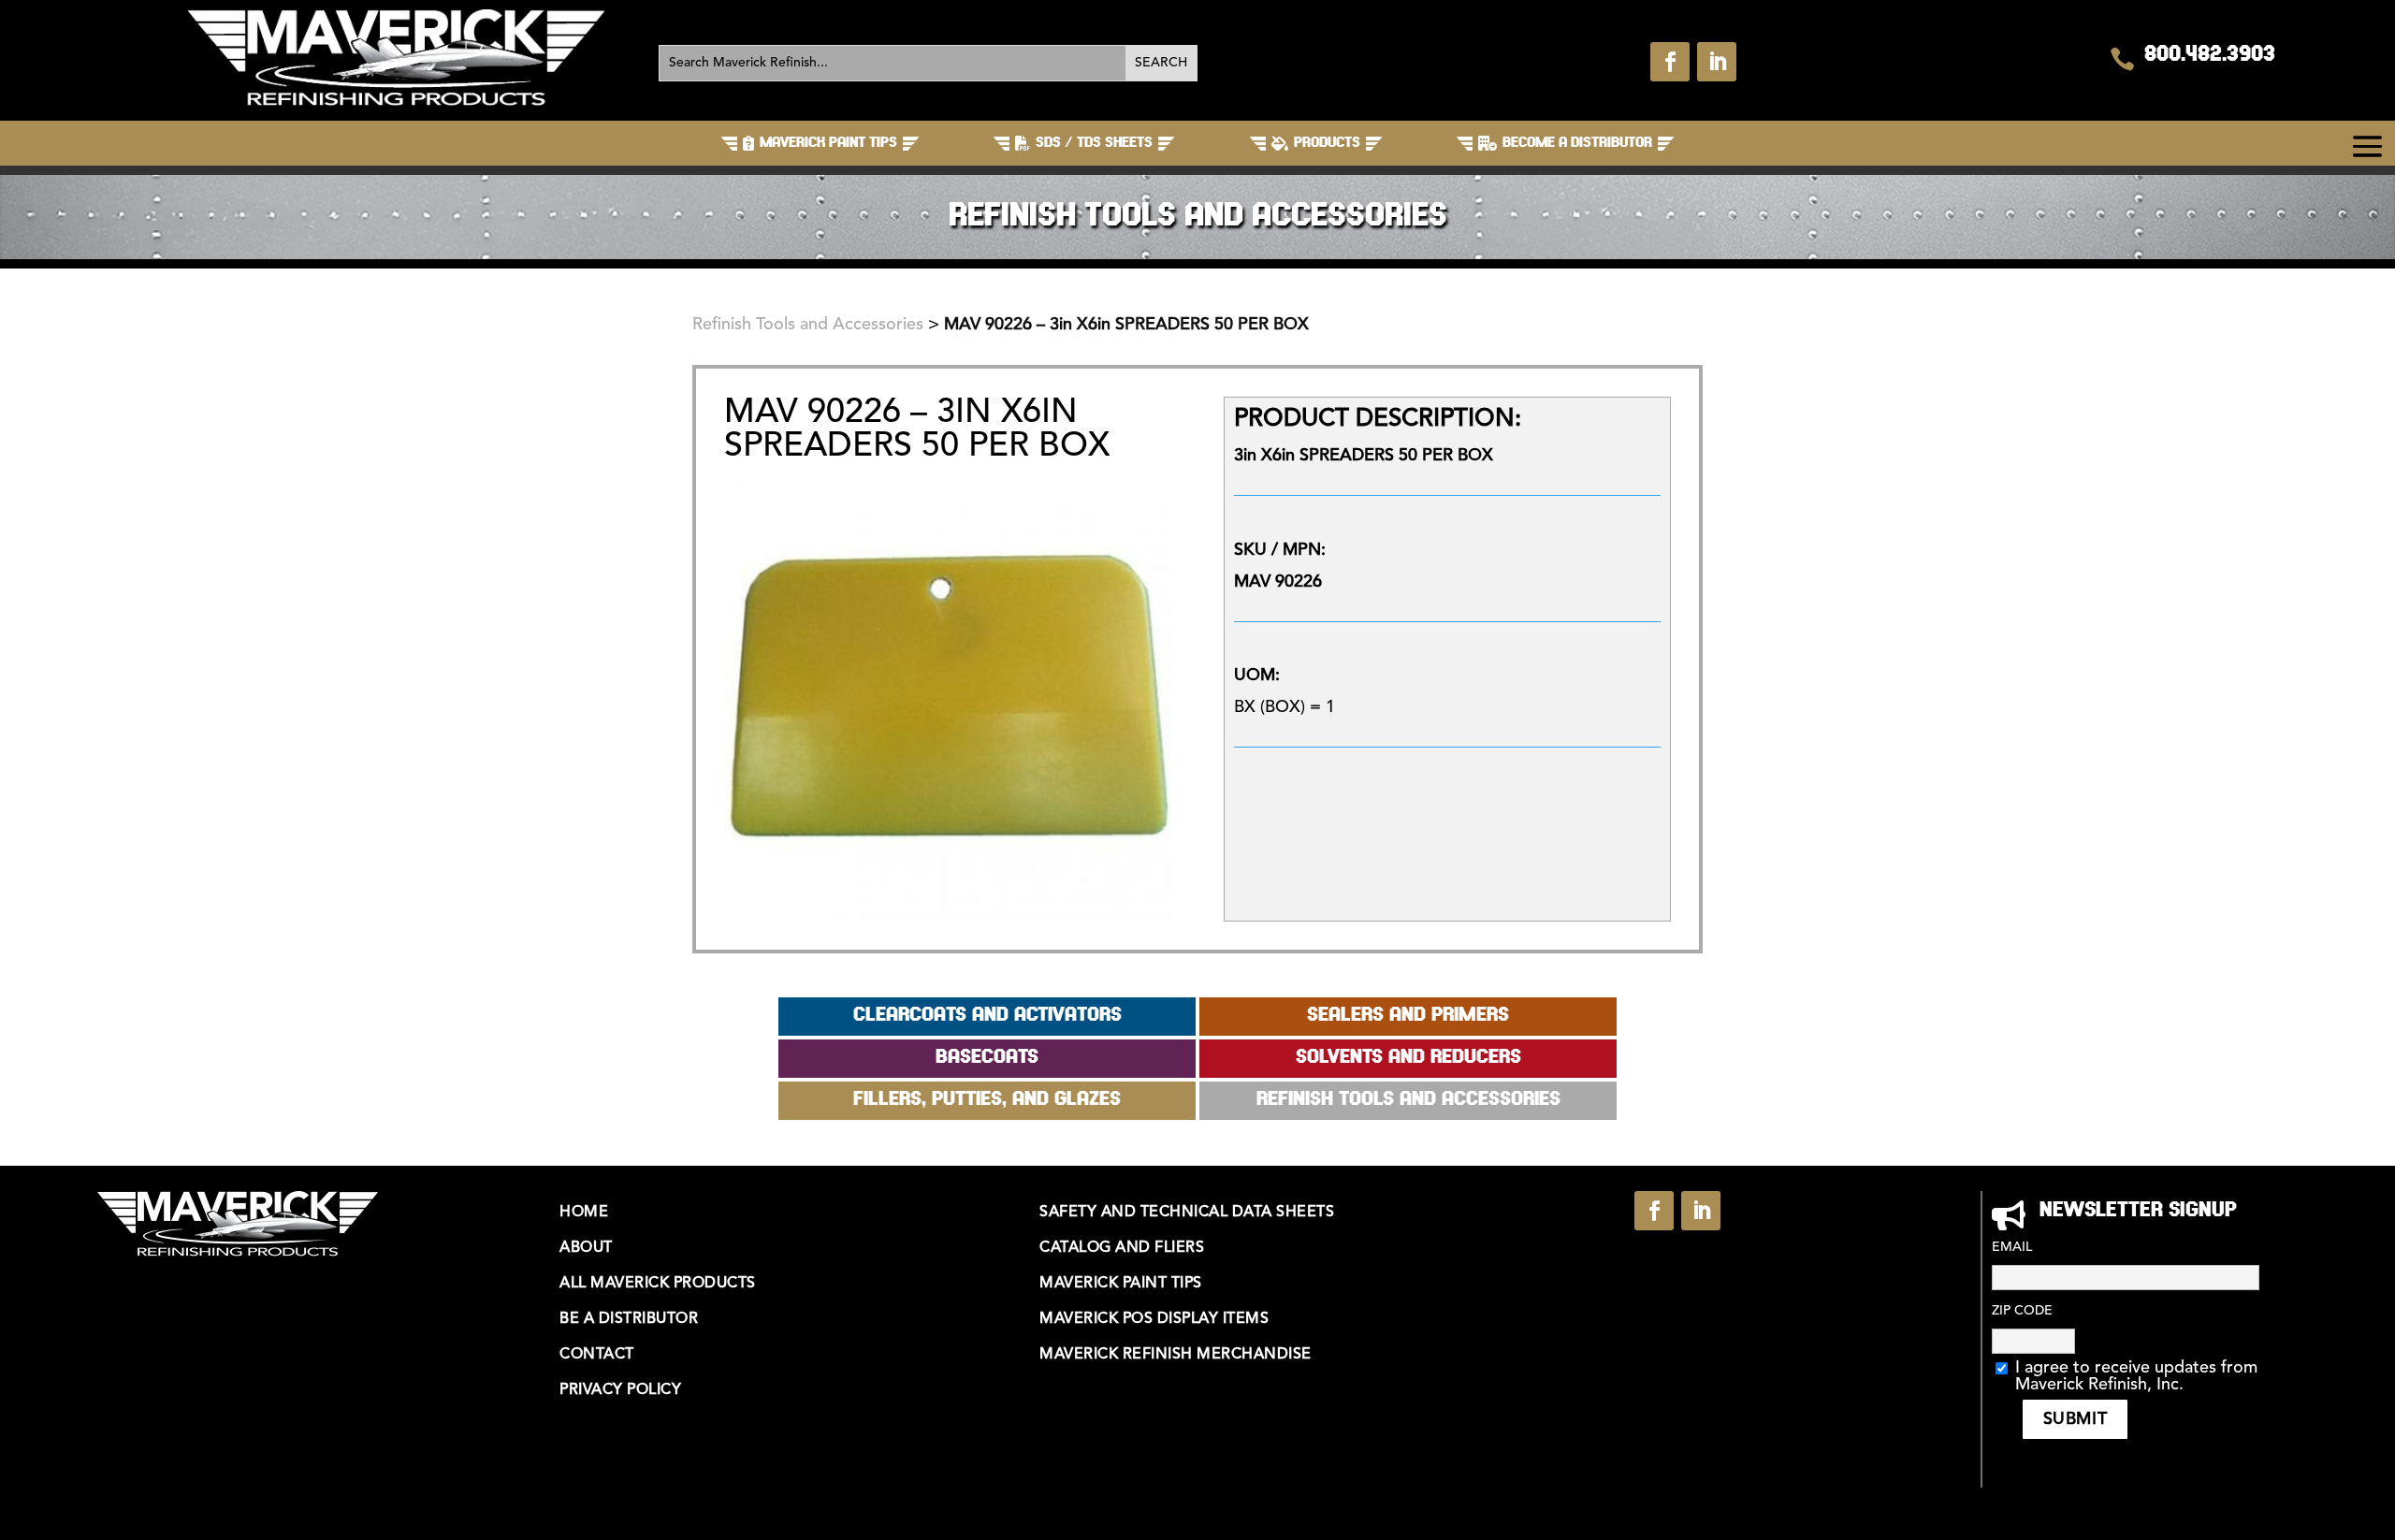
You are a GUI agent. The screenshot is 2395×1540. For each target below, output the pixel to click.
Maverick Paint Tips (1121, 1284)
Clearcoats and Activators (987, 1016)
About (586, 1248)
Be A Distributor (629, 1319)
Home (584, 1213)
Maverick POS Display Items (1154, 1319)
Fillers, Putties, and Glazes (987, 1100)
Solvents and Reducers (1408, 1058)
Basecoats (987, 1058)
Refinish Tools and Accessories (808, 325)
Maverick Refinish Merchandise (1176, 1355)
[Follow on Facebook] (1670, 62)
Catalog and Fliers (1122, 1248)
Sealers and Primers (1408, 1016)
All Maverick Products (658, 1284)
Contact (597, 1355)
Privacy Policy (620, 1390)
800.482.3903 (2210, 55)
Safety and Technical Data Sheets (1187, 1213)
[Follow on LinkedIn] (1717, 62)
